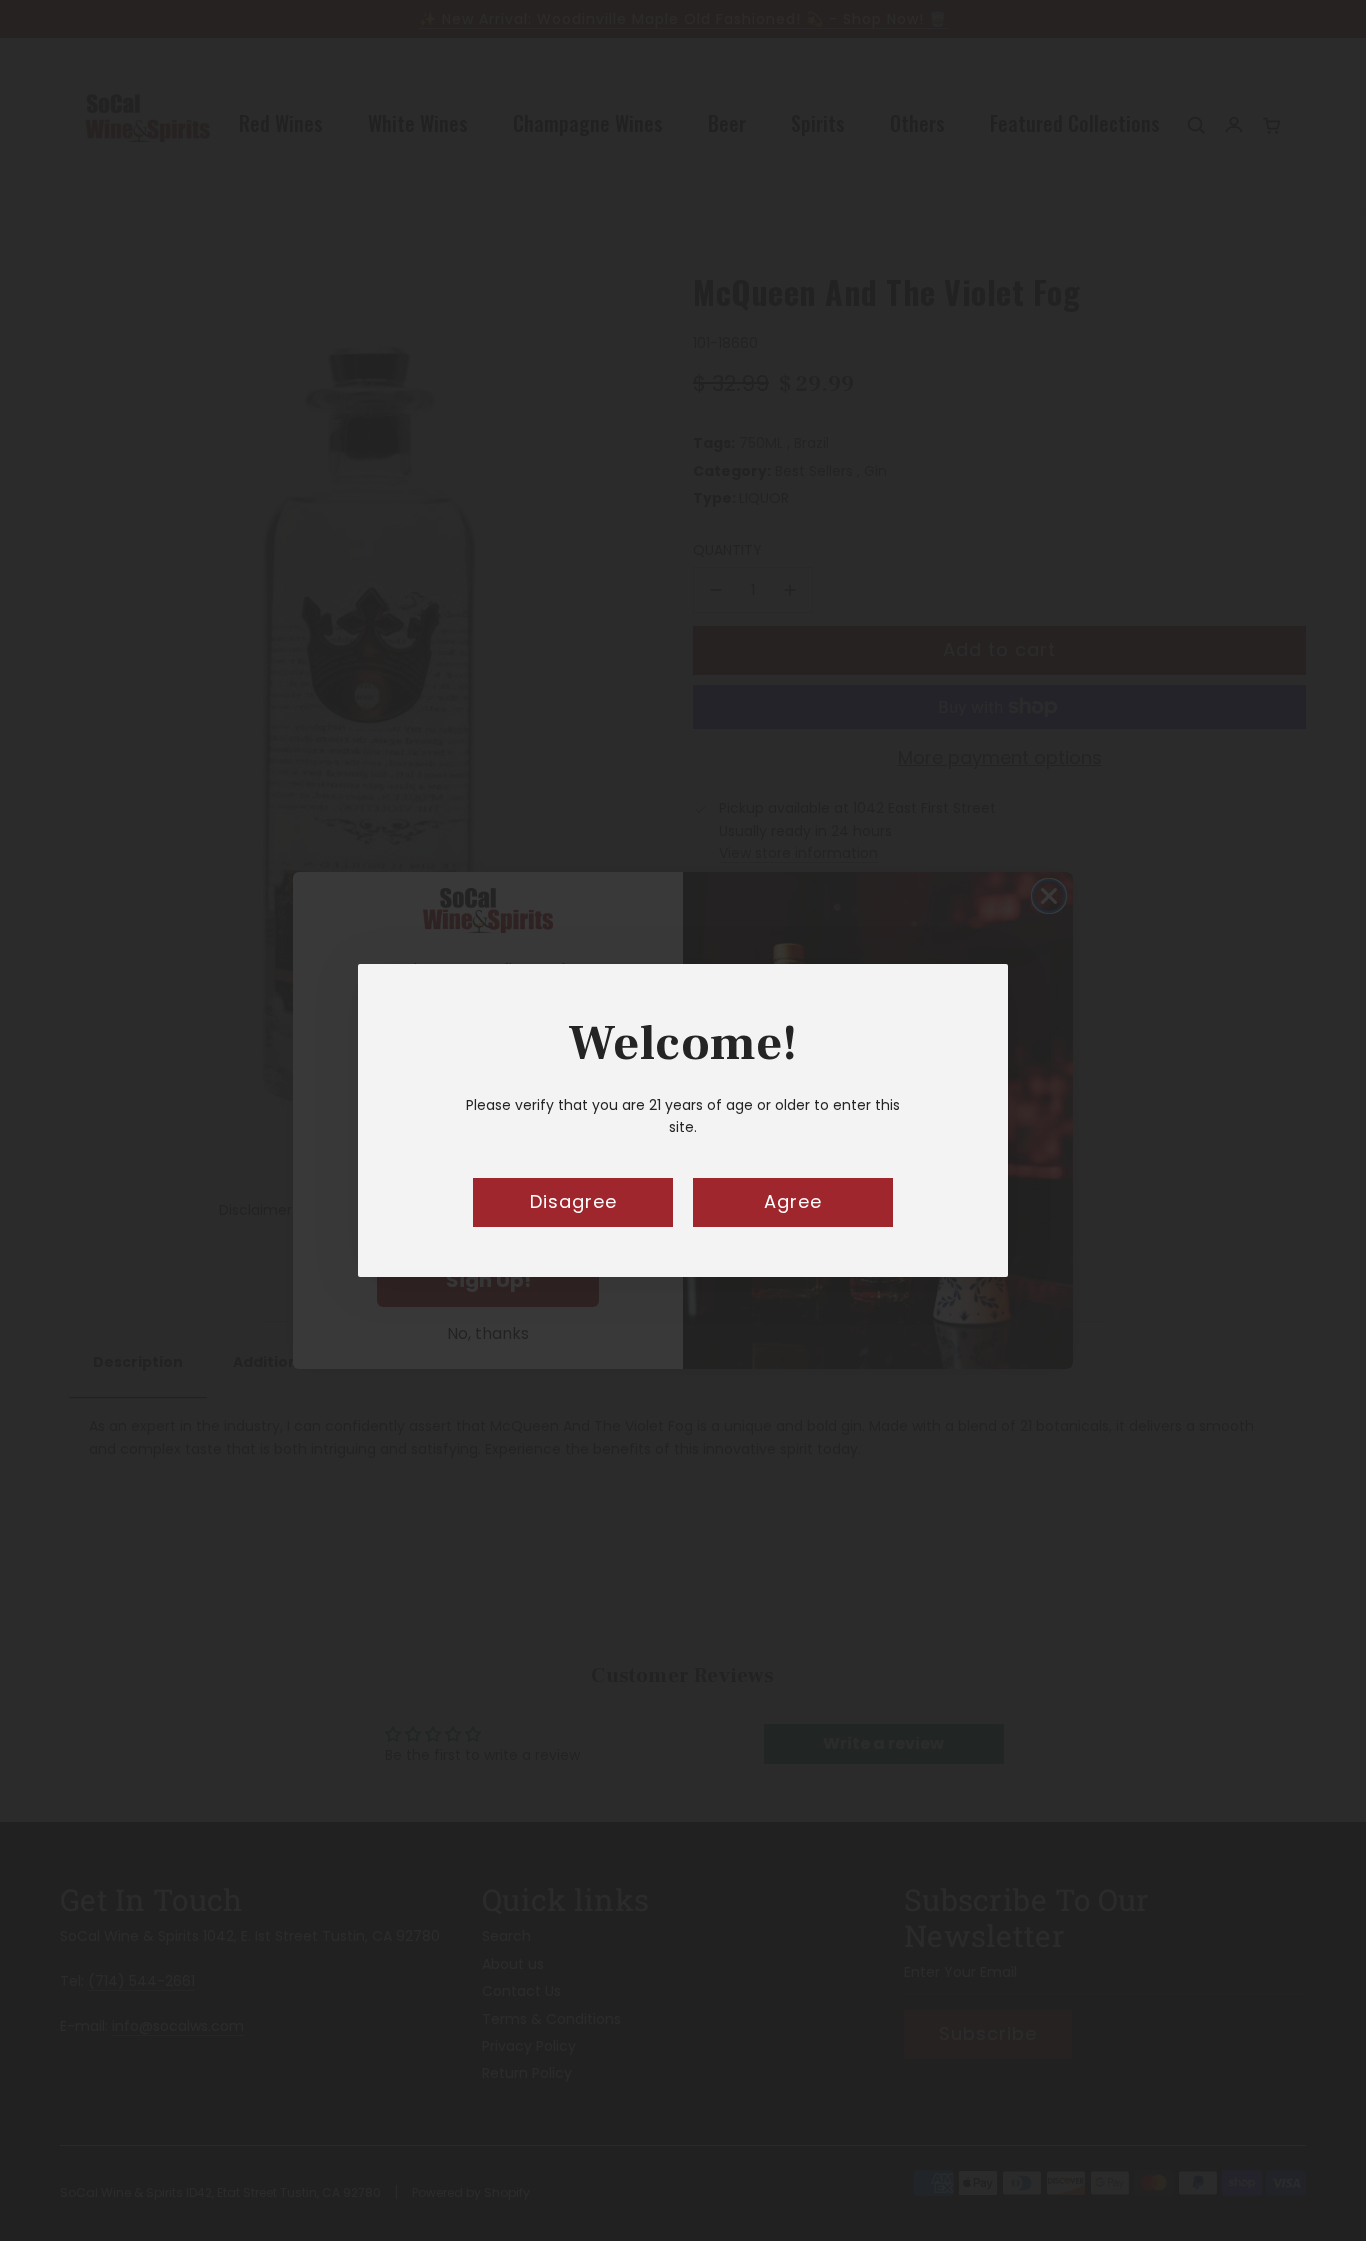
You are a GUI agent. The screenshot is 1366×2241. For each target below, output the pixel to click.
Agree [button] (793, 1201)
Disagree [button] (573, 1201)
